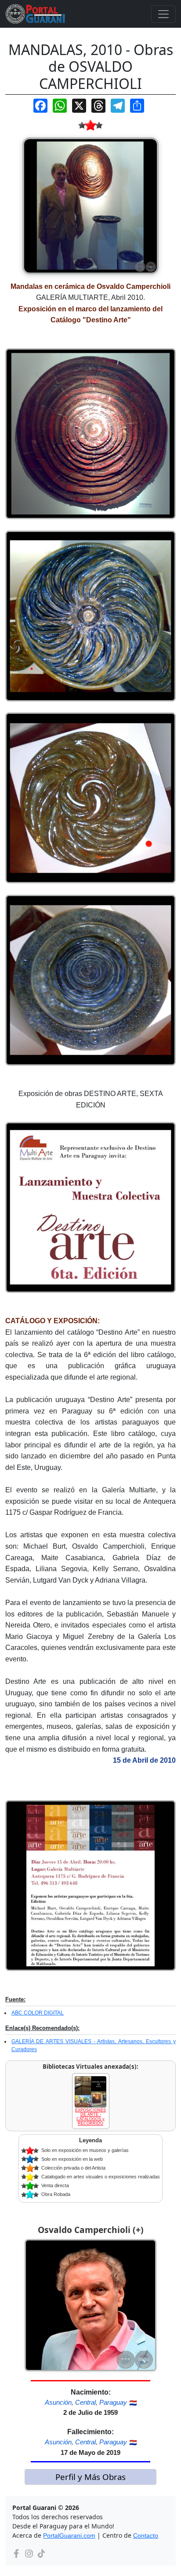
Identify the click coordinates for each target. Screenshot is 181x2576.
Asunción (58, 2402)
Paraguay (113, 2402)
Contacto (146, 2535)
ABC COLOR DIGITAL (38, 2013)
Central (85, 2402)
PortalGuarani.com (69, 2535)
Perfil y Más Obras (90, 2477)
